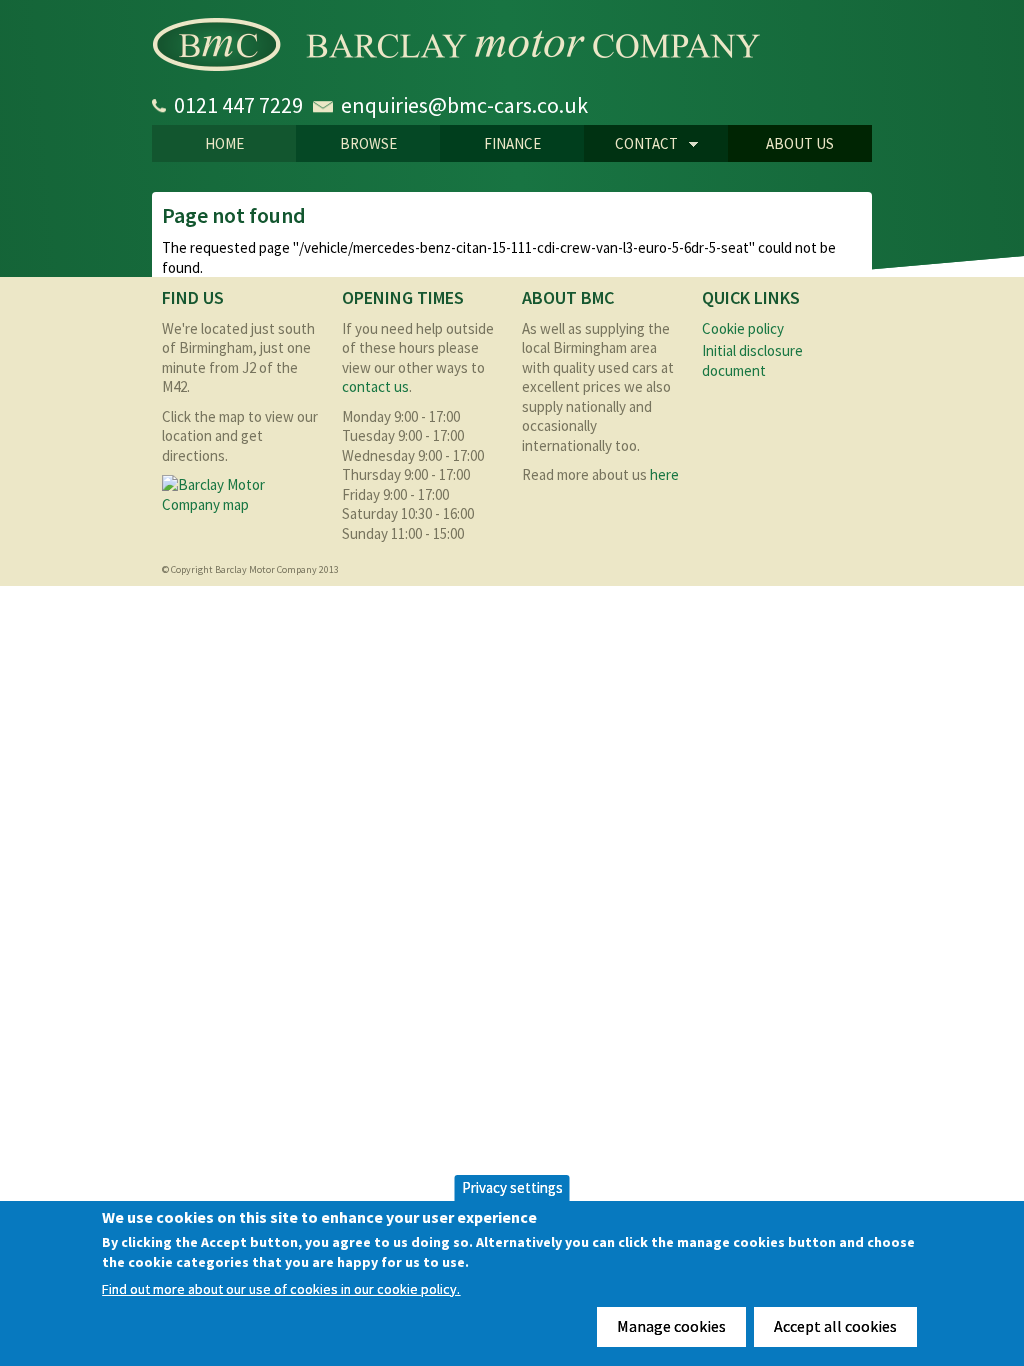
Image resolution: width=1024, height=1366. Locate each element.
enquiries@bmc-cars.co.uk (464, 105)
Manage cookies (671, 1326)
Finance (512, 143)
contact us (375, 386)
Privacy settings (512, 1187)
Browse (368, 143)
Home (224, 143)
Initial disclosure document (752, 360)
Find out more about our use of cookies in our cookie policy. (281, 1289)
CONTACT (631, 145)
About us (800, 143)
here (664, 474)
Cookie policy (743, 328)
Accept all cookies (835, 1326)
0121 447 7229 (238, 105)
